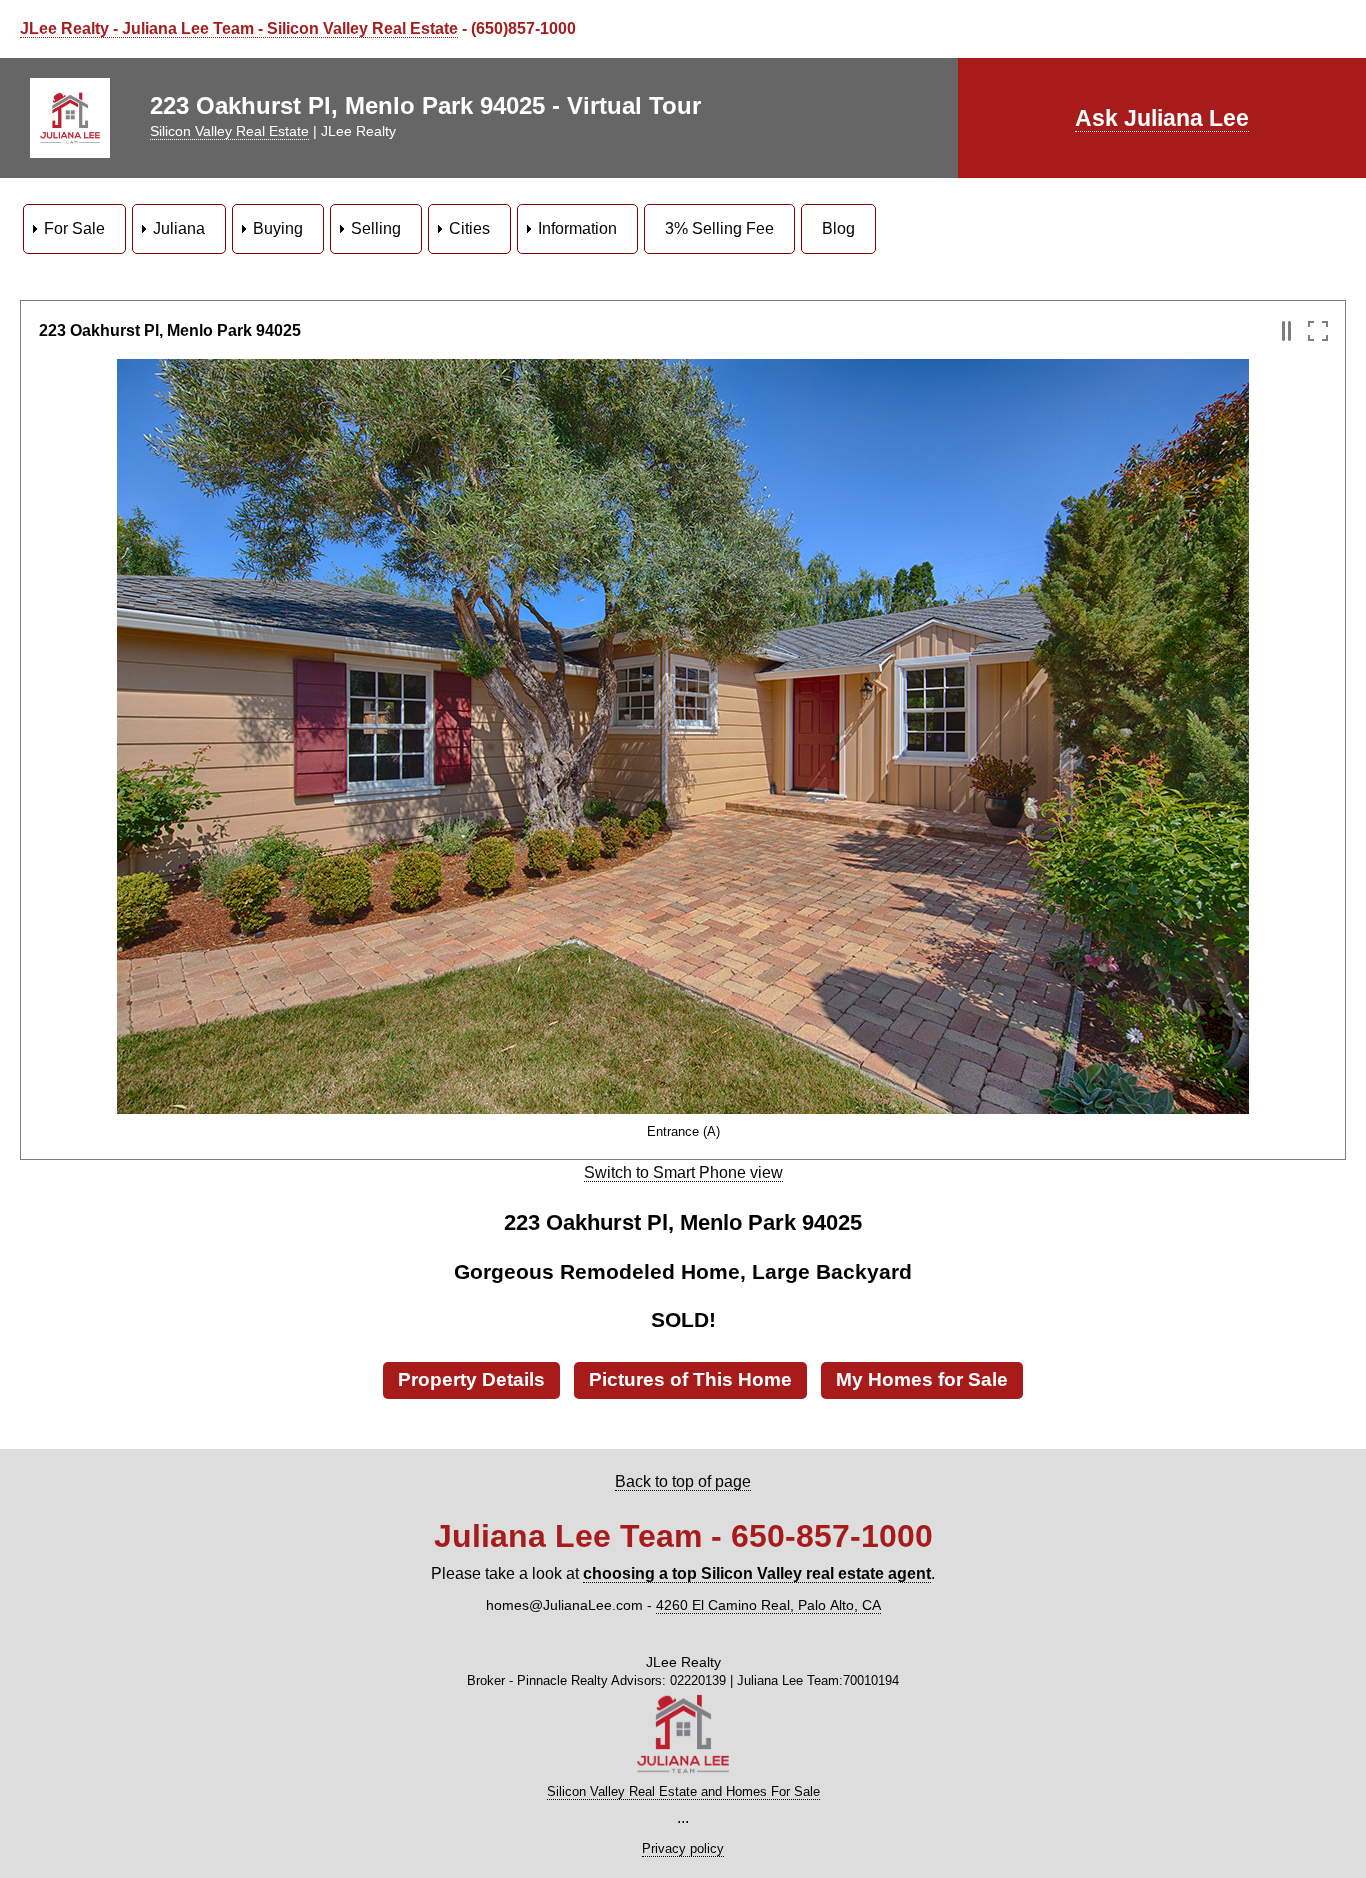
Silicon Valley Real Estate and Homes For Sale (683, 1791)
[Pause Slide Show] (1286, 331)
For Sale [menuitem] (74, 228)
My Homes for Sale (922, 1379)
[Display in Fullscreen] (1317, 331)
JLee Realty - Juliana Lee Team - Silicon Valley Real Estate (239, 28)
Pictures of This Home (690, 1379)
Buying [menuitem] (278, 228)
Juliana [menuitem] (179, 228)
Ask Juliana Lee (1162, 118)
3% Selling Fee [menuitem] (719, 228)
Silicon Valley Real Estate (229, 131)
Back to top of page (683, 1481)
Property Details (471, 1379)
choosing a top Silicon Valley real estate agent (757, 1573)
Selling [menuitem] (376, 228)
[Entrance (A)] (683, 1104)
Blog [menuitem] (838, 228)
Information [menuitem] (577, 228)
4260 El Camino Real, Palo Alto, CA (768, 1605)
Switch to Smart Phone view (683, 1172)
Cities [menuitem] (469, 228)
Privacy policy (683, 1848)
